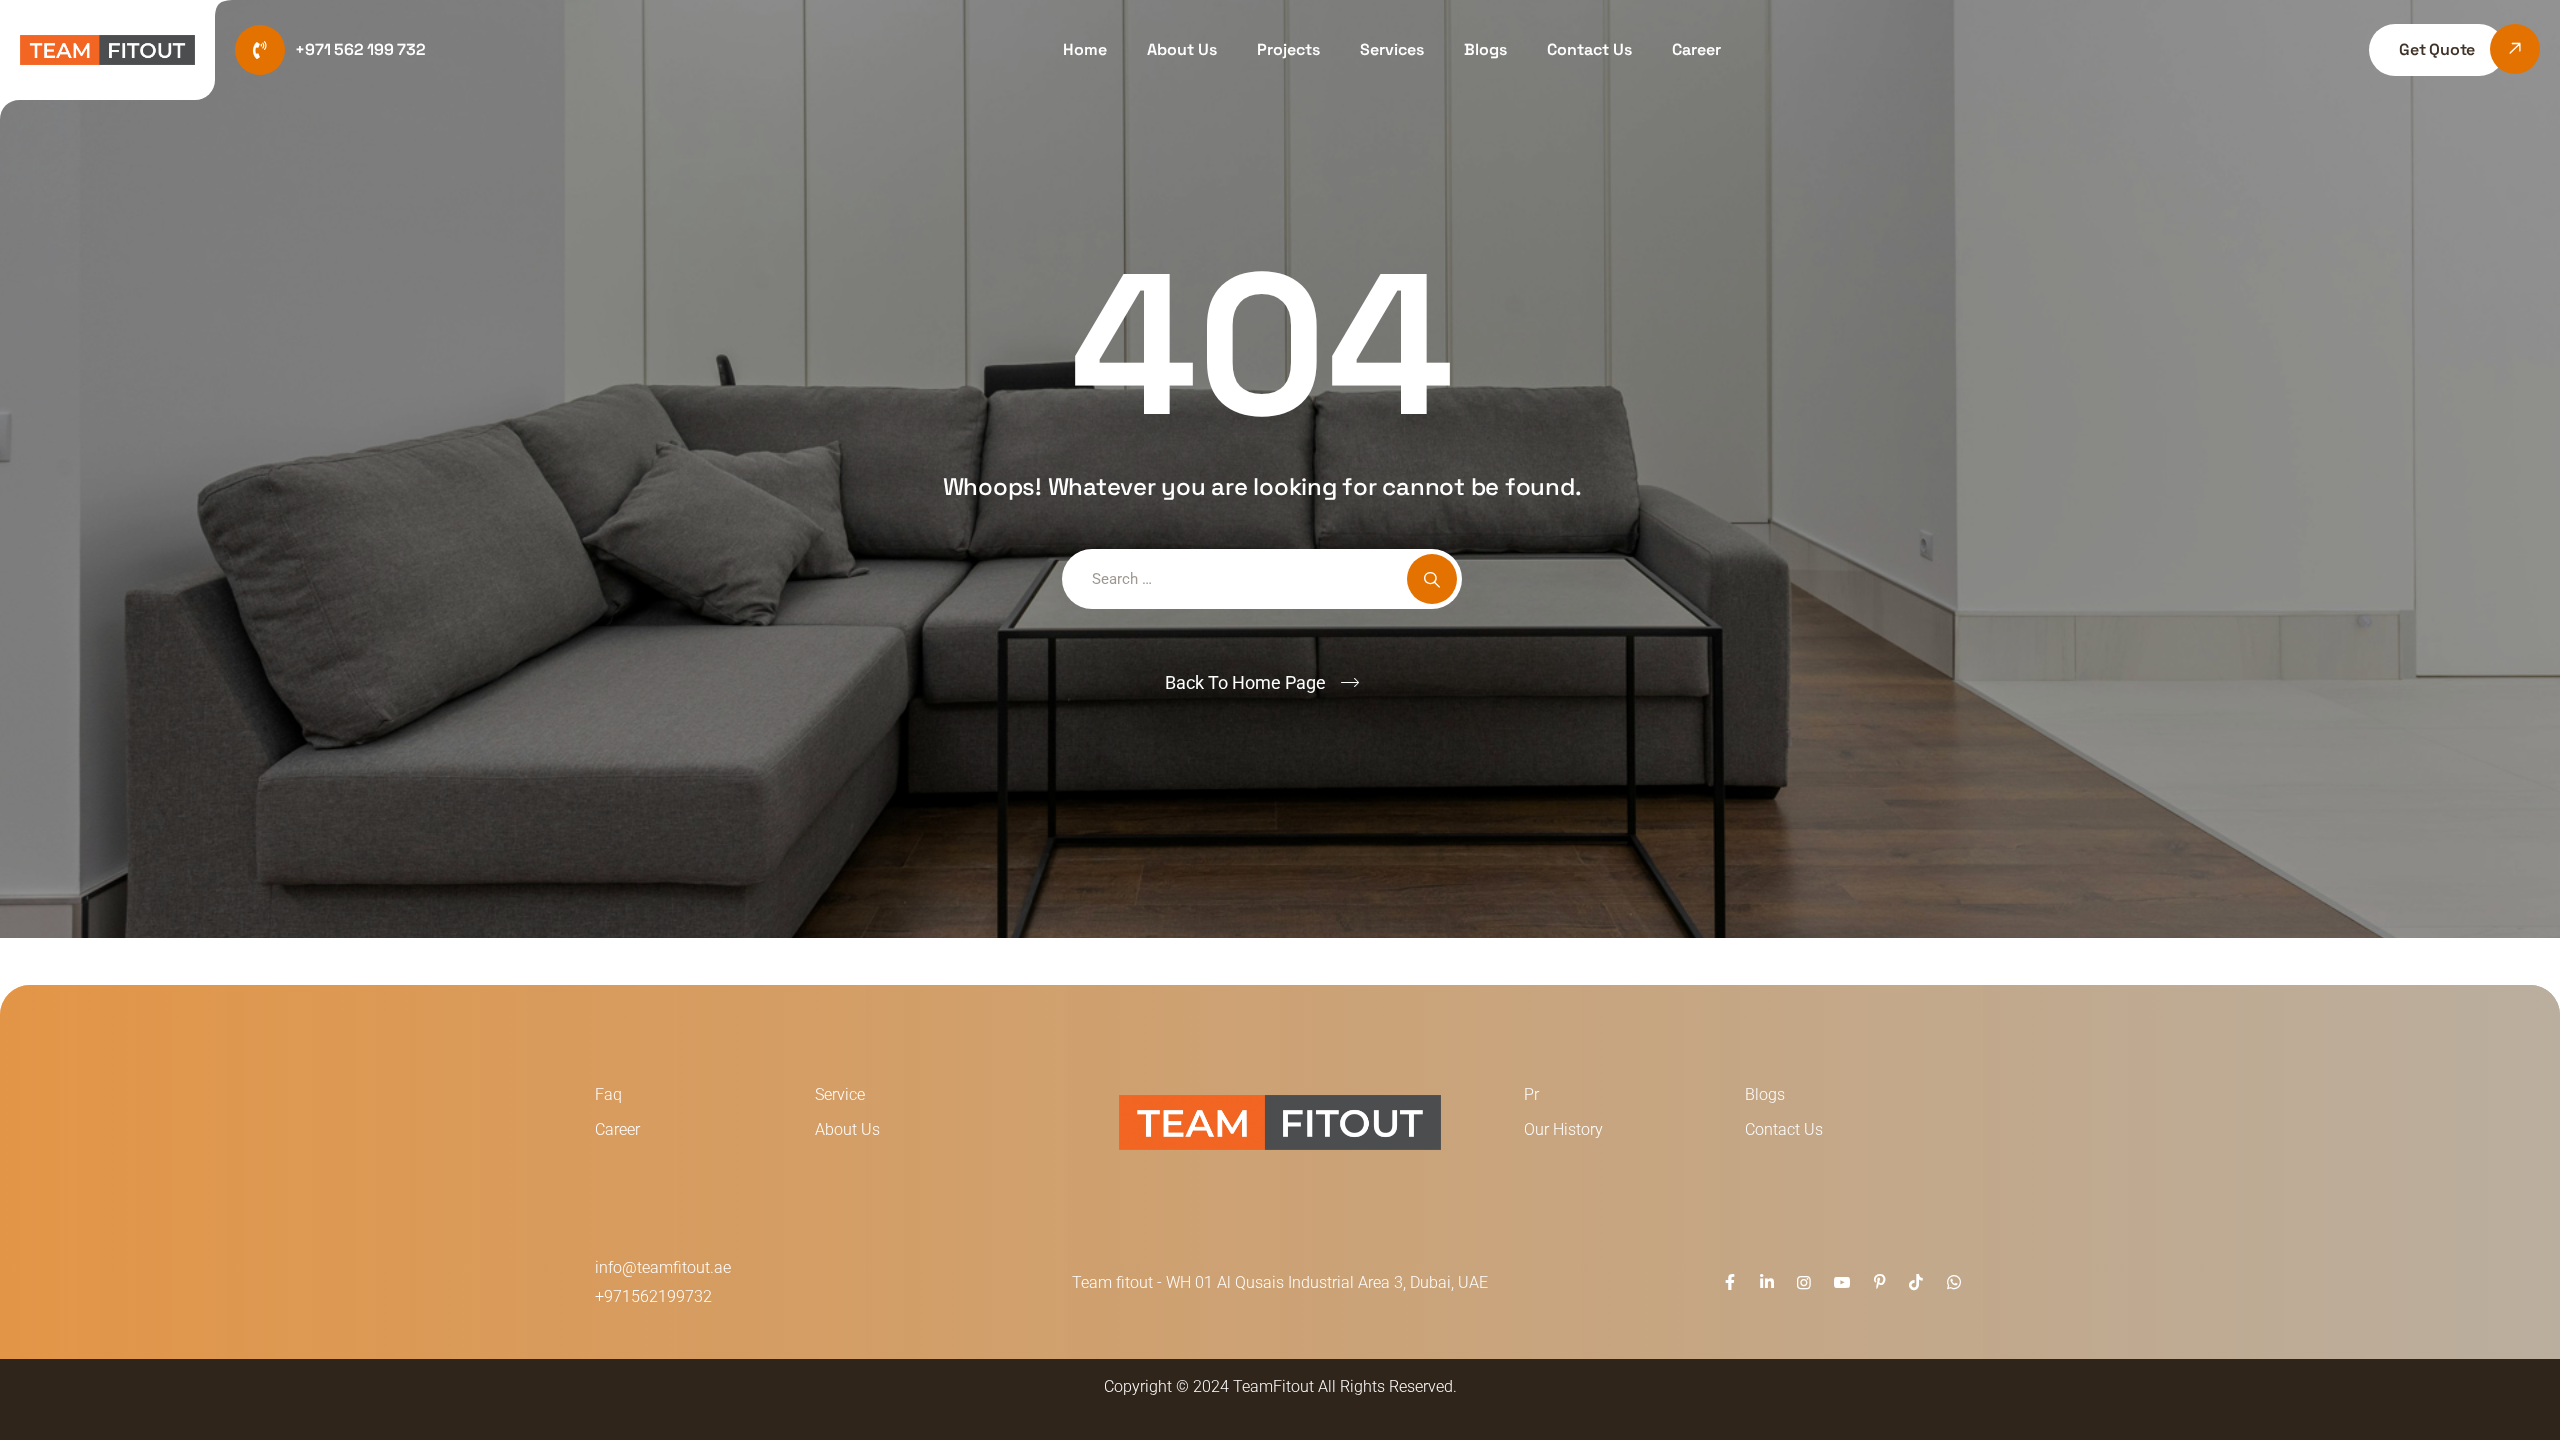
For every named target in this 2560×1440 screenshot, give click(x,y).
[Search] (1432, 579)
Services (1392, 49)
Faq (608, 1094)
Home (1085, 49)
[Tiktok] (1916, 1282)
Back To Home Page (1245, 682)
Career (1696, 49)
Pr (1531, 1094)
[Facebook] (1729, 1282)
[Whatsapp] (1954, 1282)
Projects (1288, 49)
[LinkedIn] (1767, 1282)
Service (840, 1094)
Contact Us (1589, 49)
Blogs (1485, 49)
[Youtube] (1841, 1282)
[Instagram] (1804, 1282)
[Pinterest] (1879, 1282)
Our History (1563, 1129)
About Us (1182, 49)
